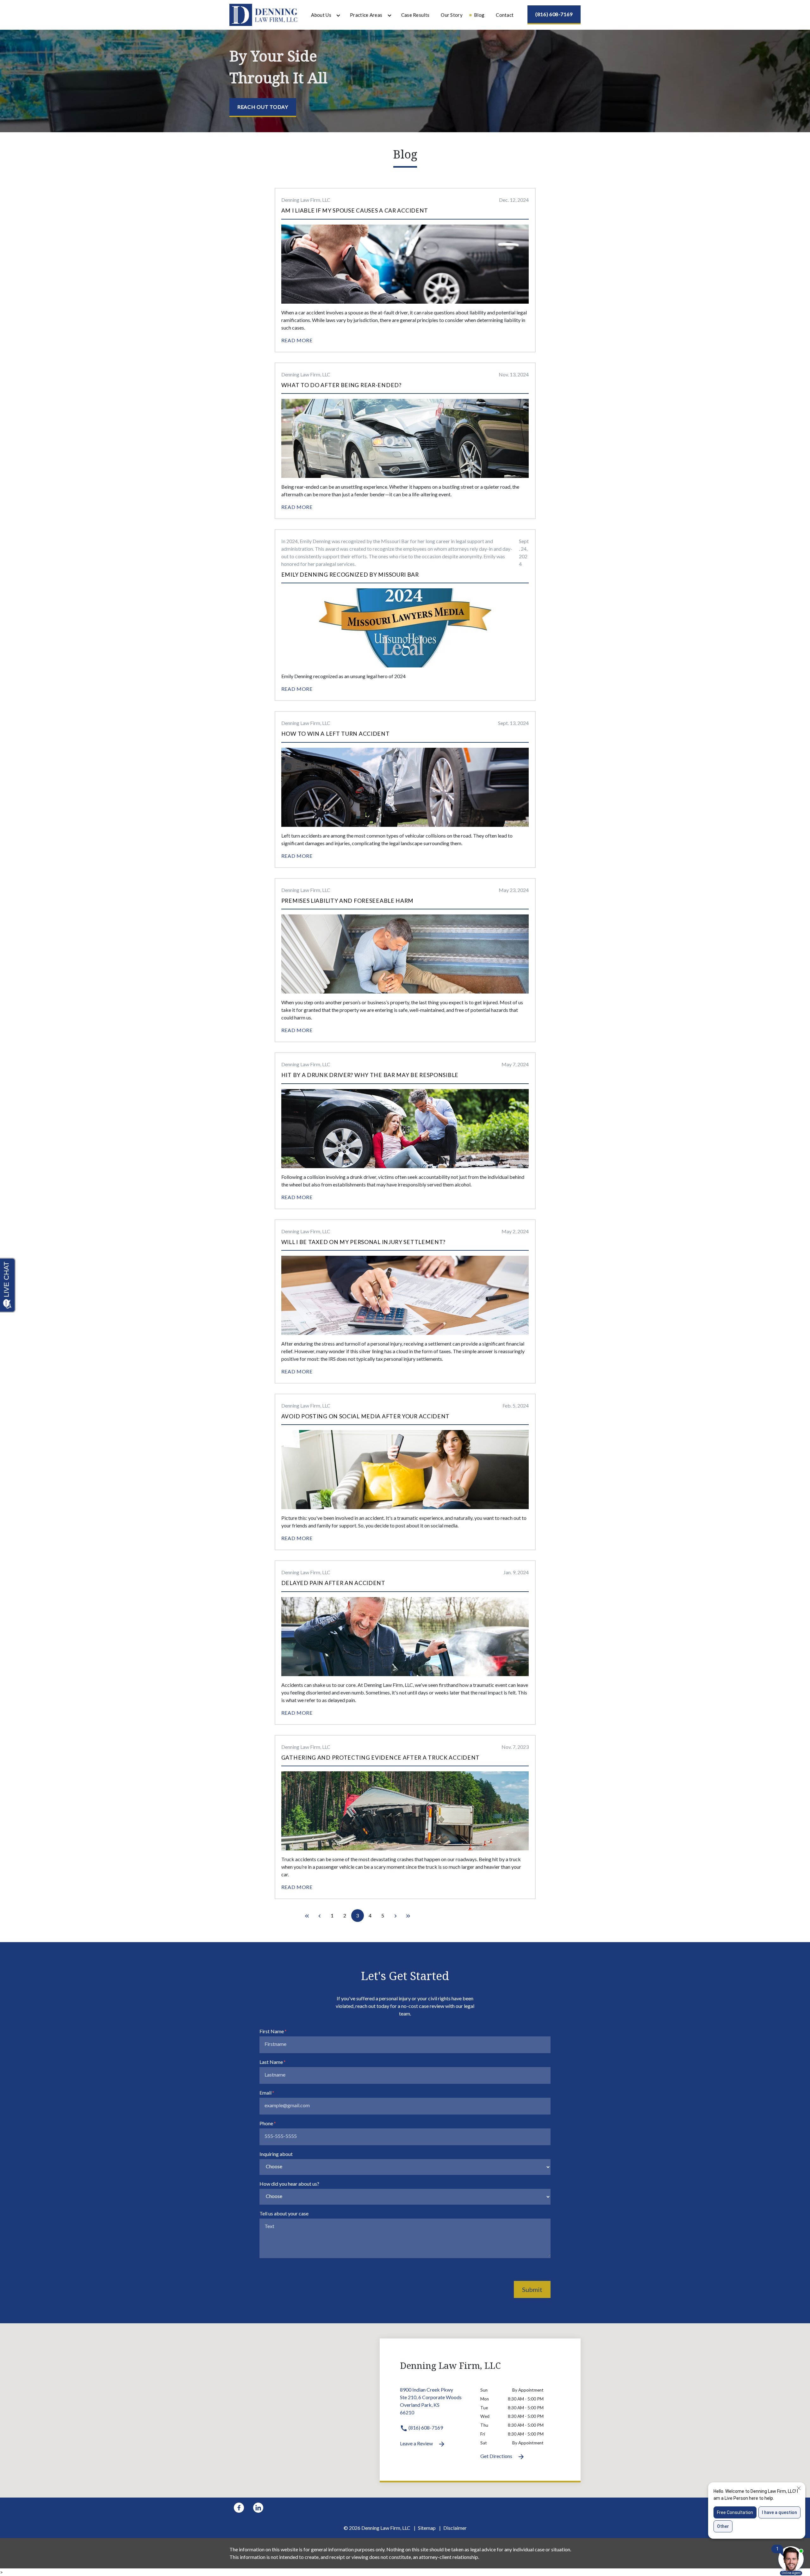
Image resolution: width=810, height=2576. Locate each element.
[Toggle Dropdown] (338, 15)
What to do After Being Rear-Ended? (341, 385)
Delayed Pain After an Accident (333, 1583)
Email (265, 2093)
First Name (272, 2031)
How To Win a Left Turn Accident (336, 734)
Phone (266, 2123)
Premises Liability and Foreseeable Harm (347, 901)
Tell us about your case (284, 2213)
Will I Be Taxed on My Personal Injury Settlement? (364, 1242)
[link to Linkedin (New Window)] (258, 2508)
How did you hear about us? (289, 2184)
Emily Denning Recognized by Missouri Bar (350, 575)
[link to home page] (263, 14)
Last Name (271, 2062)
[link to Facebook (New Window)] (239, 2508)
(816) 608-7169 (425, 2427)
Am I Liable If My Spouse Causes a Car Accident (355, 211)
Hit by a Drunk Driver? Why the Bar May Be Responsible (370, 1075)
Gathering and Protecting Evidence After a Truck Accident (380, 1758)
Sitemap (427, 2528)
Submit (532, 2289)
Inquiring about (276, 2154)
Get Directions (497, 2456)
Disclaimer (455, 2528)
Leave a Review (417, 2443)
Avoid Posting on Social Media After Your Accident (366, 1416)
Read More (297, 340)
